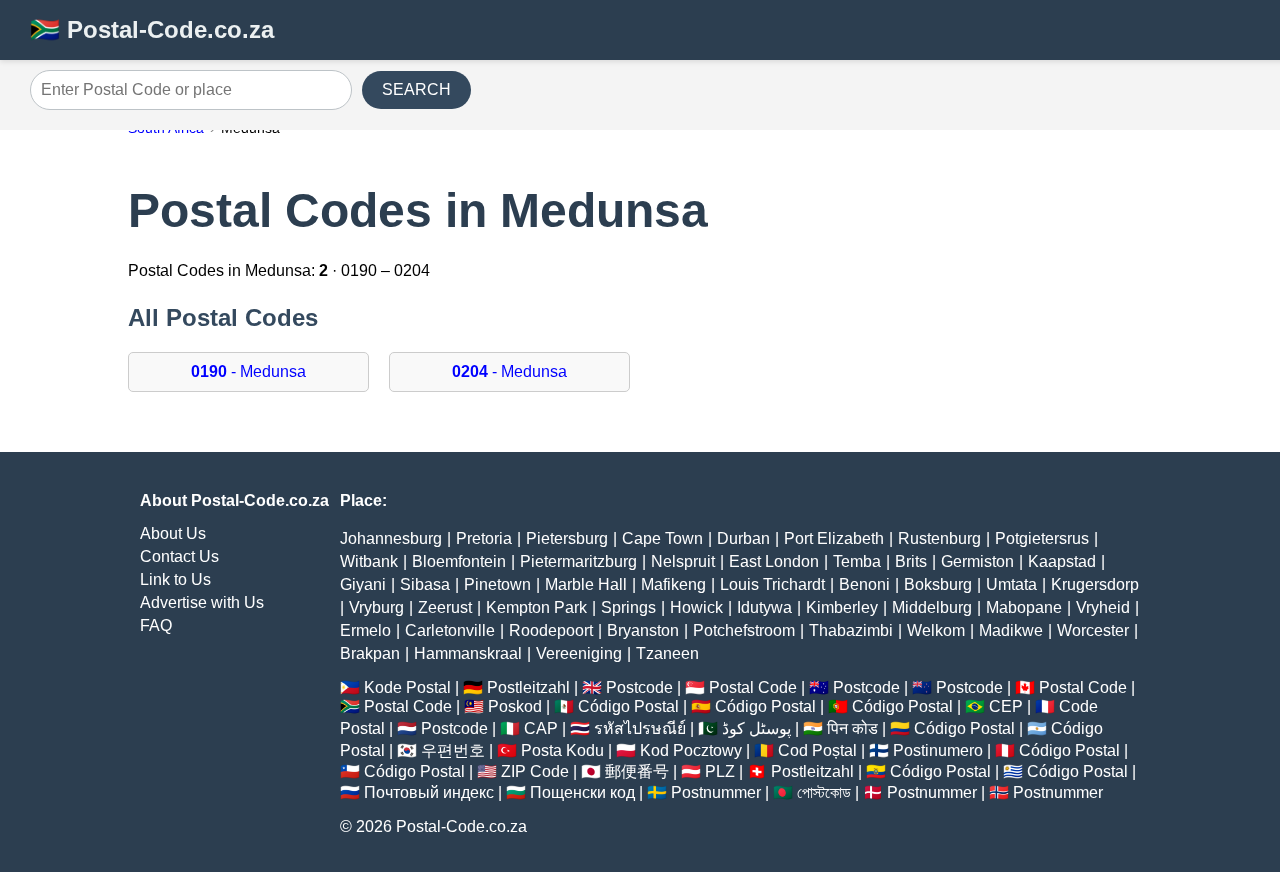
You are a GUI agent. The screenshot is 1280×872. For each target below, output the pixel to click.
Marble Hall (586, 584)
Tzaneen (667, 653)
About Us (173, 533)
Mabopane (1024, 607)
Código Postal (628, 706)
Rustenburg (939, 538)
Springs (628, 607)
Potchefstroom (744, 630)
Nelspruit (683, 561)
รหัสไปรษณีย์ (640, 728)
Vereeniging (579, 653)
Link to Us (175, 579)
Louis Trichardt (772, 584)
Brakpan (370, 653)
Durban (743, 538)
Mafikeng (673, 584)
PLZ (720, 771)
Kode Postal (407, 687)
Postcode (639, 687)
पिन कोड (852, 728)
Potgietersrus (1042, 538)
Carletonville (450, 630)
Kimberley (842, 607)
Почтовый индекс (429, 792)
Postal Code (753, 687)
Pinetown (497, 584)
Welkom (936, 630)
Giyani (363, 584)
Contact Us (179, 556)
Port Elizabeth (834, 538)
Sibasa (425, 584)
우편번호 (453, 750)
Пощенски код (582, 792)
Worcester (1093, 630)
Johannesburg (391, 538)
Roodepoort (551, 630)
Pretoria (484, 538)
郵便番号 (637, 771)
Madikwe (1011, 630)
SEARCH (416, 89)
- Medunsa (248, 371)
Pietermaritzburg (578, 561)
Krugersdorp (1095, 584)
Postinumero (938, 750)
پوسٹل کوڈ (756, 728)
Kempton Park (536, 607)
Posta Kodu (562, 750)
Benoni (864, 584)
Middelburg (932, 607)
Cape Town (662, 538)
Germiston (977, 561)
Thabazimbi (851, 630)
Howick (696, 607)
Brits (911, 561)
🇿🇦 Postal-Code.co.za (152, 29)
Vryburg (376, 607)
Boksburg (938, 584)
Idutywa (764, 607)
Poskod (515, 706)
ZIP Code (535, 771)
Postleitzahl (528, 687)
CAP (541, 728)
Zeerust (445, 607)
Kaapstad (1062, 561)
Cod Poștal (817, 750)
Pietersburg (567, 538)
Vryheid (1103, 607)
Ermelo (365, 630)
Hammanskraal (468, 653)
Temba (857, 561)
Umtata (1011, 584)
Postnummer (716, 792)
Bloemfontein (459, 561)
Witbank (369, 561)
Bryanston (643, 630)
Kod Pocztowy (691, 750)
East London (774, 561)
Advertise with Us (202, 602)
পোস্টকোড (824, 792)
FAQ (156, 625)
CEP (1006, 706)
